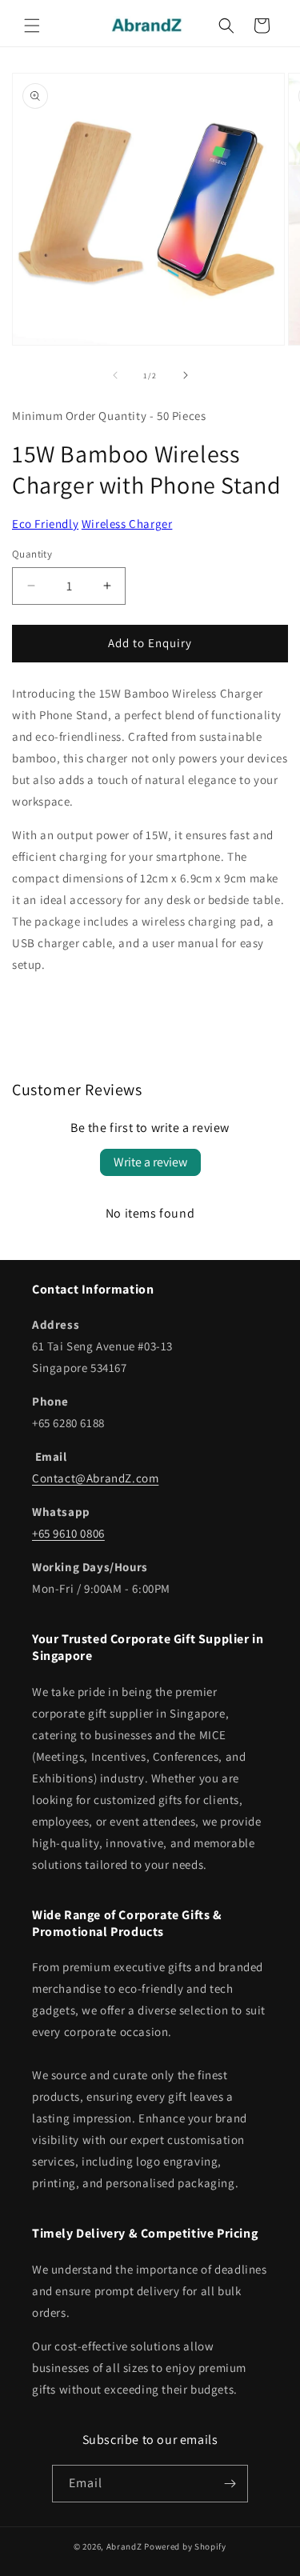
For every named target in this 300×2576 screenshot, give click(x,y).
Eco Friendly (45, 524)
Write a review (150, 1162)
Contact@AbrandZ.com (95, 1478)
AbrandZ (124, 2546)
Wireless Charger (127, 524)
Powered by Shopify (185, 2546)
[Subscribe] (230, 2484)
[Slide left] (115, 375)
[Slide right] (186, 375)
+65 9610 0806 (68, 1533)
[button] (32, 26)
